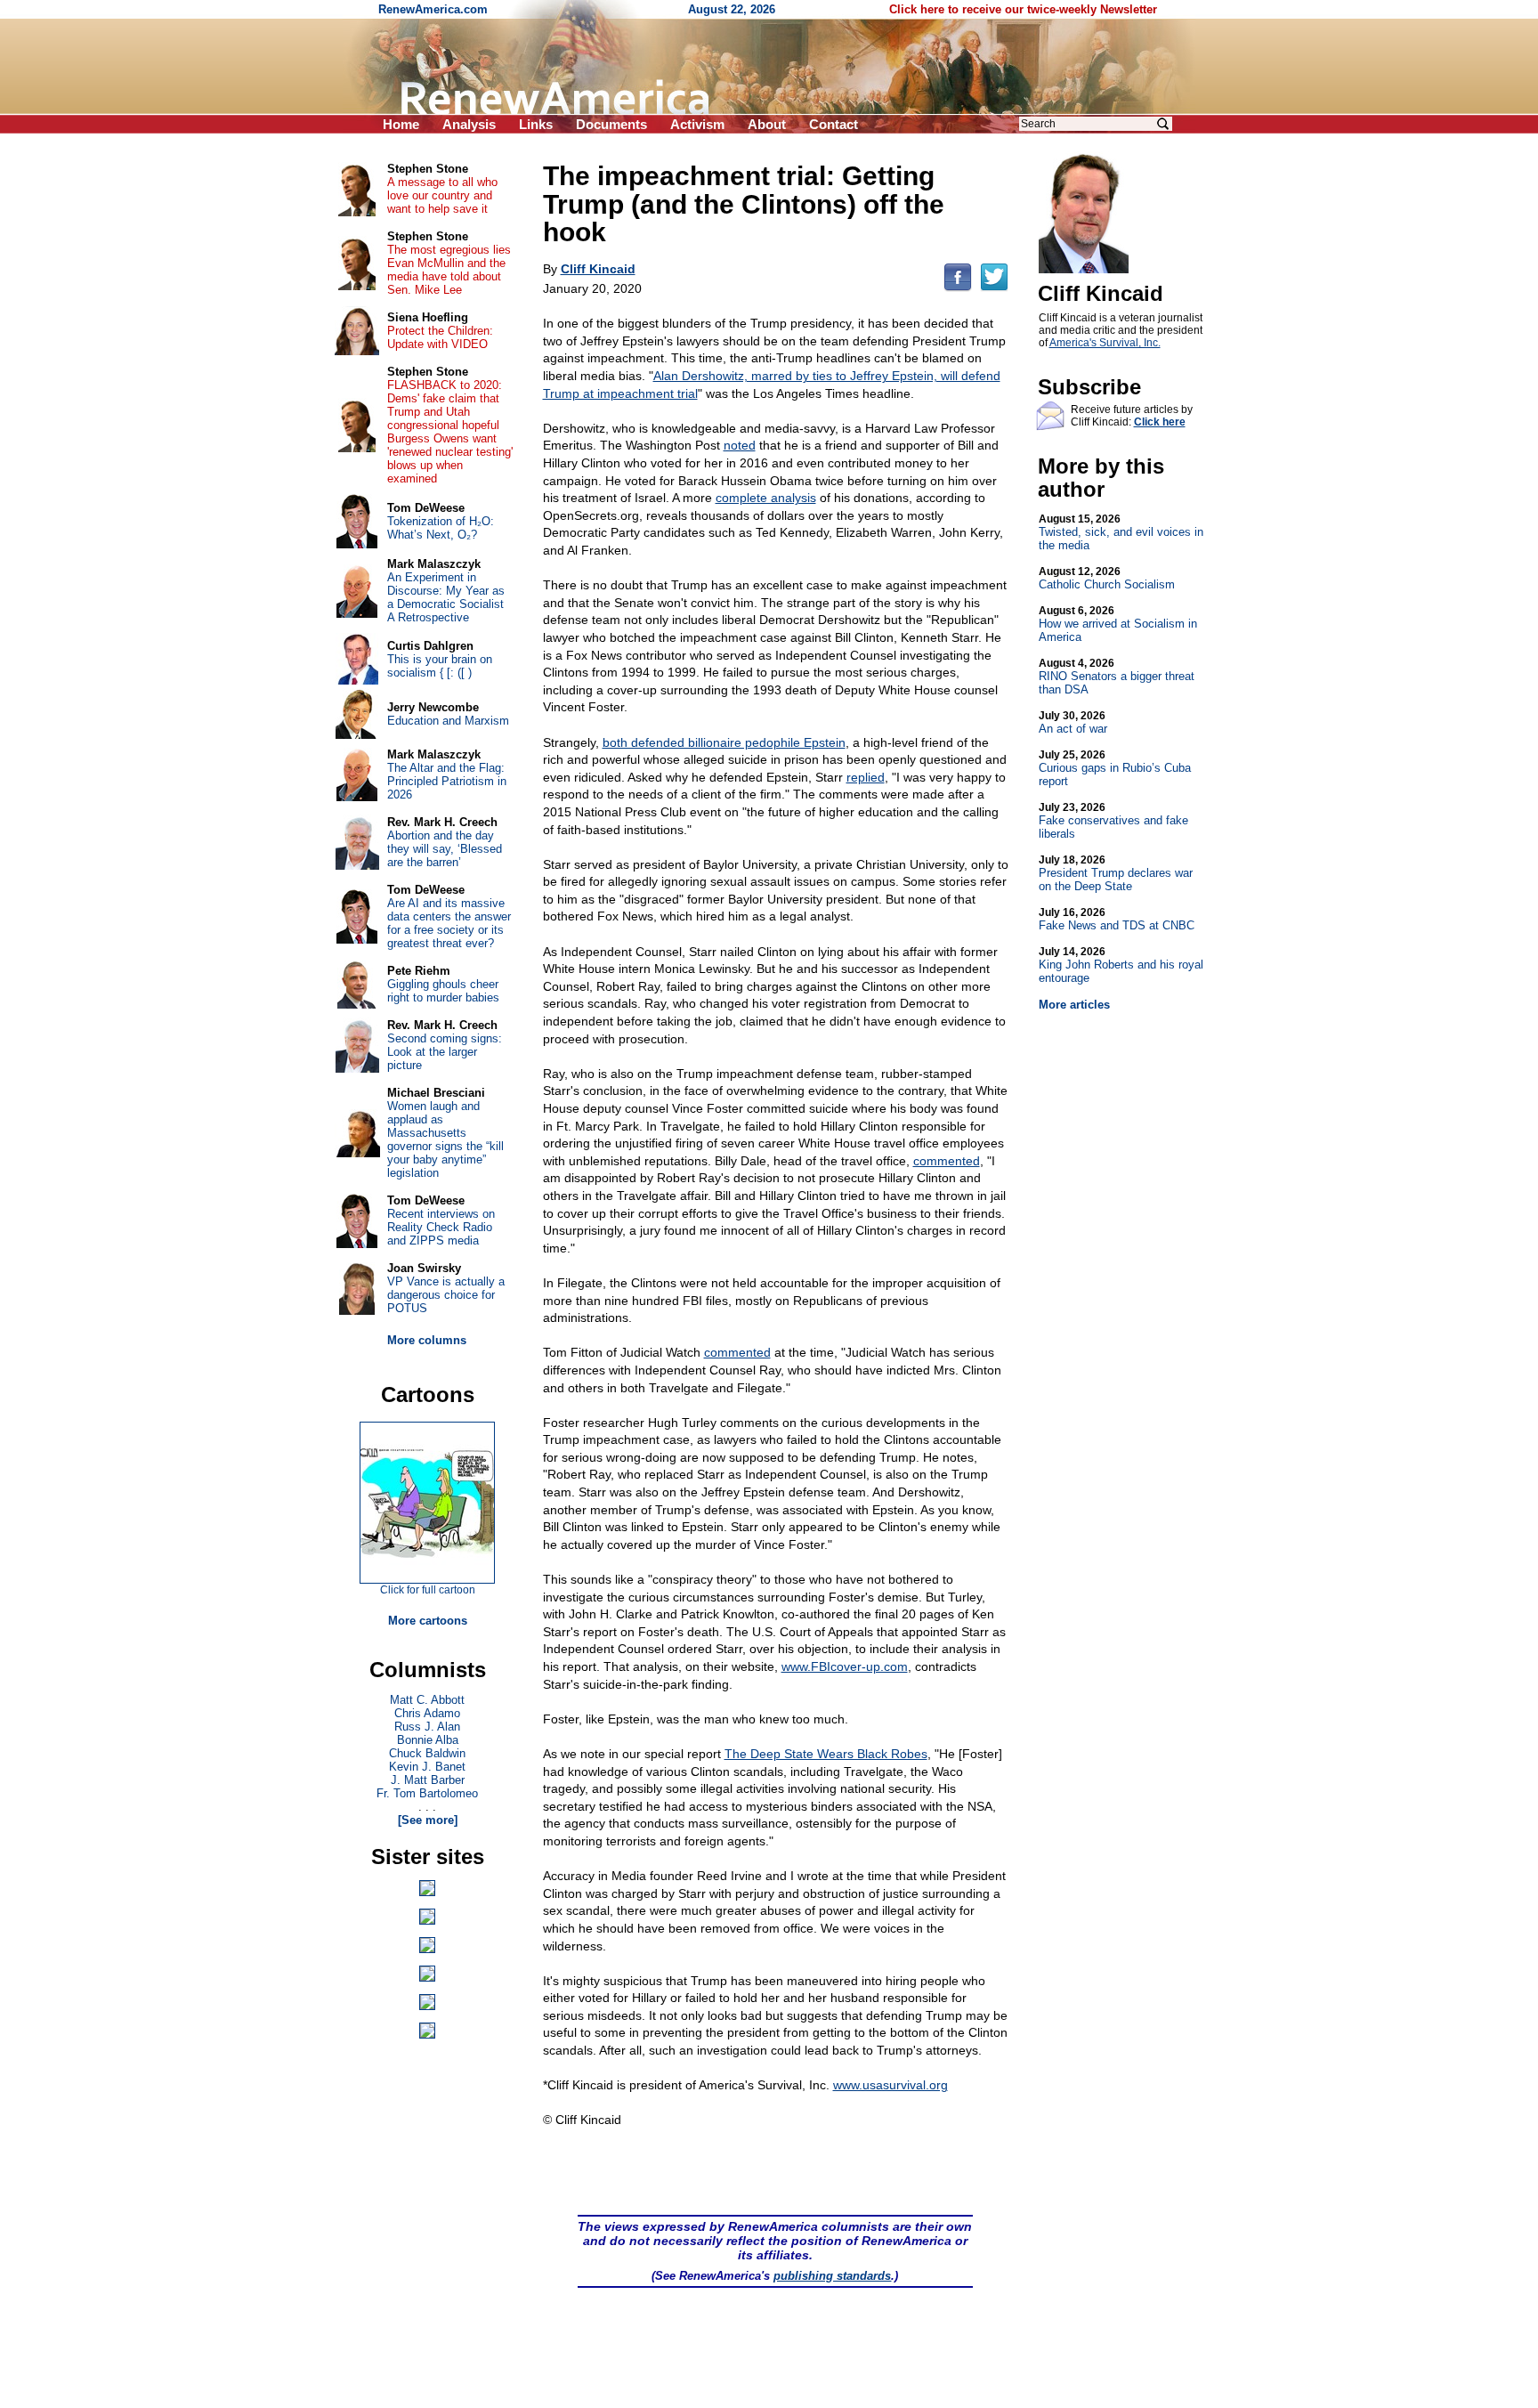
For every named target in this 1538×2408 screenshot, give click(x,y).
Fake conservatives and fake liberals (1113, 821)
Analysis (469, 124)
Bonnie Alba (428, 1740)
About (767, 124)
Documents (611, 124)
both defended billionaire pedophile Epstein (724, 742)
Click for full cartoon (428, 1590)
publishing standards (832, 2276)
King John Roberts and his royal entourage (1121, 965)
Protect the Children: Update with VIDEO (440, 337)
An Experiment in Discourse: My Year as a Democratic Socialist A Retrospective (446, 597)
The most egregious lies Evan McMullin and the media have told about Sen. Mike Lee (449, 270)
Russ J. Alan (427, 1727)
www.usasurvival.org (890, 2085)
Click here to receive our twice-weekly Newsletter (1023, 9)
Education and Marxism (448, 721)
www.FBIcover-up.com (845, 1666)
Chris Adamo (427, 1713)
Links (536, 124)
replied (866, 777)
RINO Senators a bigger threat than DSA (1117, 677)
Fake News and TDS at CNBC (1117, 919)
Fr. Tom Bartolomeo (427, 1793)
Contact (834, 124)
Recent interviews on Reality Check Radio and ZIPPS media (441, 1227)
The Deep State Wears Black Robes (826, 1754)
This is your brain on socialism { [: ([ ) (440, 666)
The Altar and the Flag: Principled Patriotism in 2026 (447, 781)
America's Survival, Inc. (1105, 343)
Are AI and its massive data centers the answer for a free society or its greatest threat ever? (449, 923)
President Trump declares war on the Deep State (1116, 873)
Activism (697, 124)
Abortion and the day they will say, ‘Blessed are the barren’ (445, 849)
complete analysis (766, 498)
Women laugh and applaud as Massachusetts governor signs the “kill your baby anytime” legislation (445, 1139)
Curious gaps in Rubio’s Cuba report (1115, 768)
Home (401, 124)
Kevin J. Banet (427, 1767)
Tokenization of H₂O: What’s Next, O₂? (441, 528)
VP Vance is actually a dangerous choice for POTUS (446, 1295)
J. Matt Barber (428, 1780)
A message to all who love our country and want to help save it (442, 195)
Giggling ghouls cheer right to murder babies (443, 991)
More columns (427, 1340)
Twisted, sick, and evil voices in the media (1121, 532)
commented (947, 1161)
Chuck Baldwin (427, 1753)
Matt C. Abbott (427, 1700)
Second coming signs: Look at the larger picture (445, 1052)
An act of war (1073, 722)
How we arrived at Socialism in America (1118, 624)
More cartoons (428, 1621)
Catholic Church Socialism (1107, 578)
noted (740, 445)
